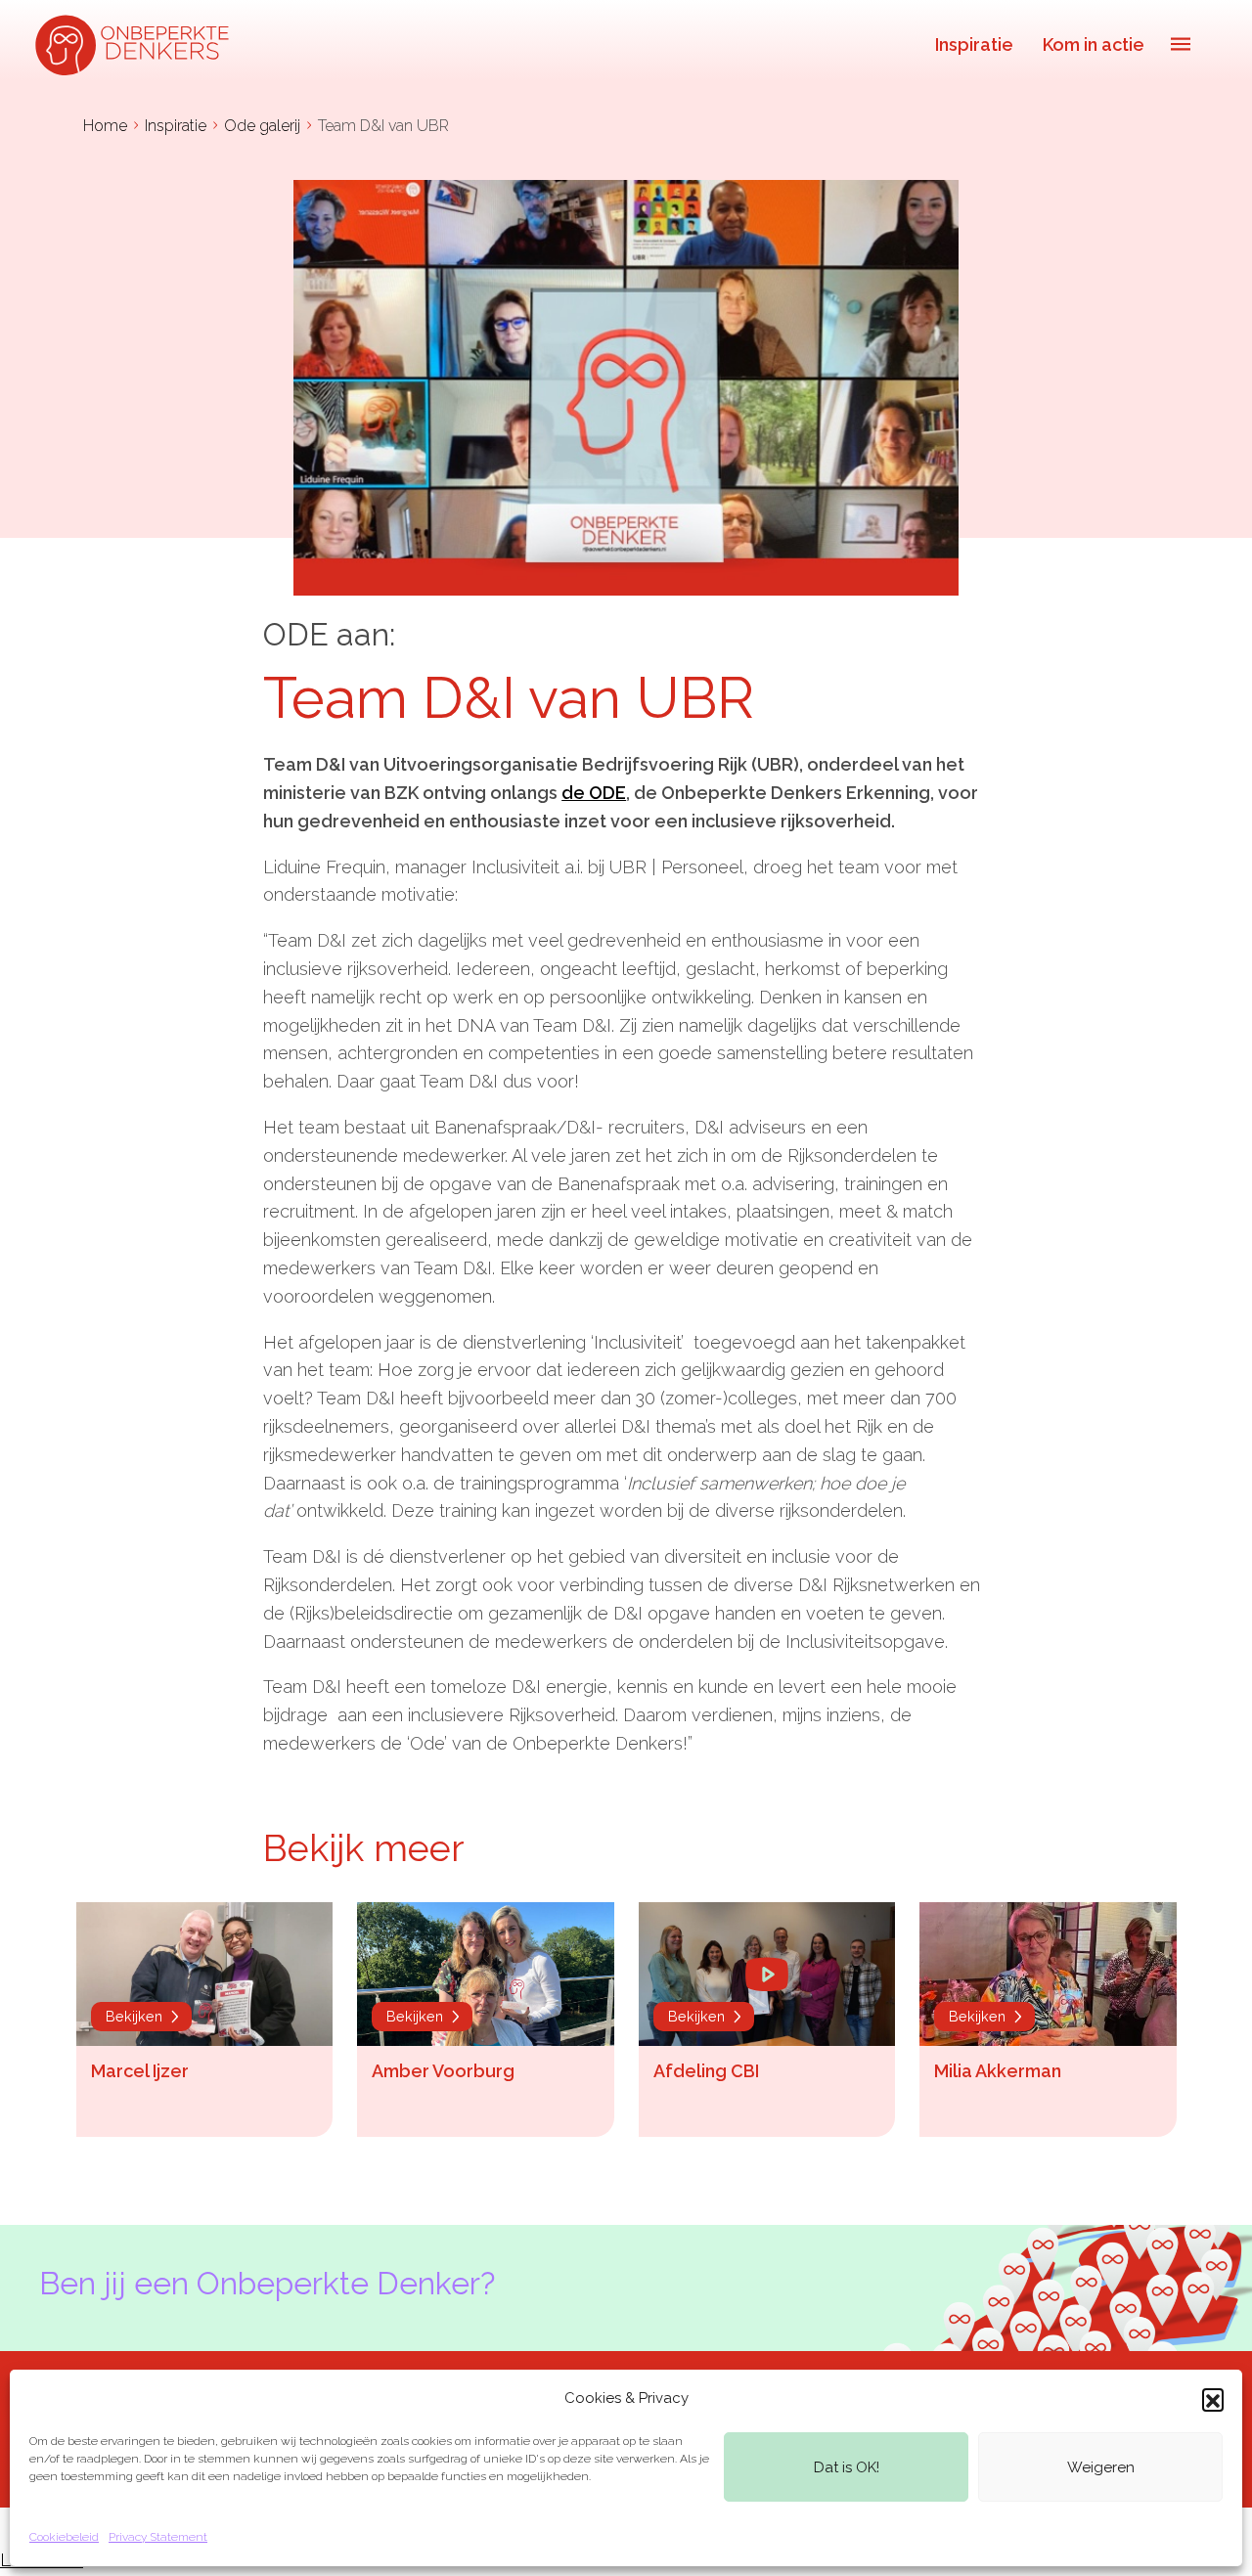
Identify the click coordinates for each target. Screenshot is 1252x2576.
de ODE (594, 793)
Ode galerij (262, 126)
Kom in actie (1094, 44)
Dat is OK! (847, 2467)
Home (105, 126)
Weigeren (1101, 2467)
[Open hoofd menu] (1181, 44)
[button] (1213, 2399)
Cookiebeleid (64, 2537)
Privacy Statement (158, 2537)
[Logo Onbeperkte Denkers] (137, 44)
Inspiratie (974, 44)
